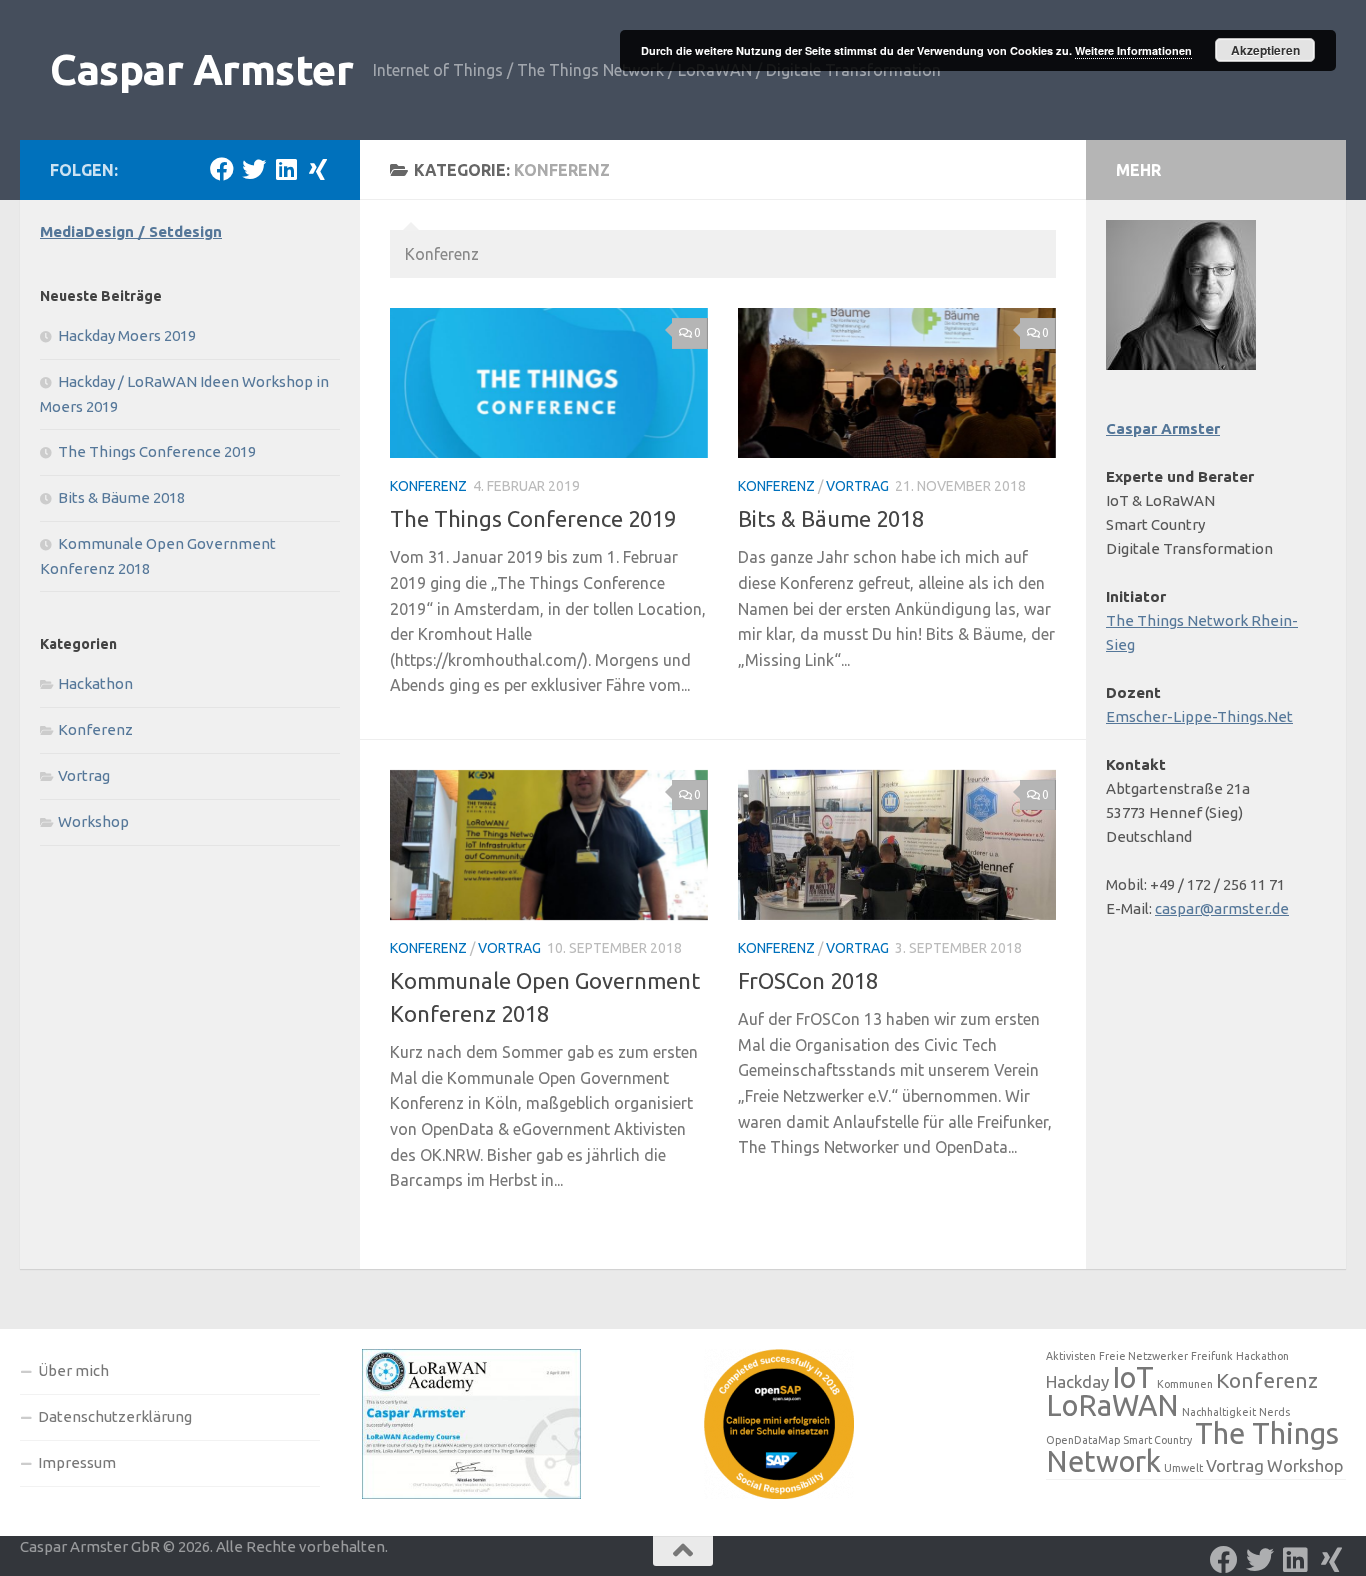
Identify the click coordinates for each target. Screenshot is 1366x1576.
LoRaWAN (1112, 1405)
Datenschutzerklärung (115, 1416)
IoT (1133, 1377)
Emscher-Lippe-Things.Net (1199, 716)
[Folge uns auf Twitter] (254, 169)
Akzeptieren (1265, 50)
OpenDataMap (1083, 1440)
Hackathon (95, 683)
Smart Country (1157, 1440)
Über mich (73, 1370)
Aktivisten (1071, 1356)
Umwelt (1183, 1468)
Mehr (1138, 170)
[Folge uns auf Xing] (318, 169)
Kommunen (1185, 1384)
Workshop (93, 821)
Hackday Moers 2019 (127, 335)
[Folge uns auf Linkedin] (286, 169)
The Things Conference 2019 (533, 518)
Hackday (1077, 1381)
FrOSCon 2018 (808, 980)
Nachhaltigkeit (1219, 1412)
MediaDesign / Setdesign (131, 231)
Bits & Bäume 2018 (831, 518)
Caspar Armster (201, 69)
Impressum (77, 1462)
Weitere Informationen (1133, 50)
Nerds (1274, 1412)
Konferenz (428, 486)
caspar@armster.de (1222, 908)
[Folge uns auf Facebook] (222, 169)
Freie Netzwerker (1143, 1356)
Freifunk (1212, 1356)
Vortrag (857, 486)
